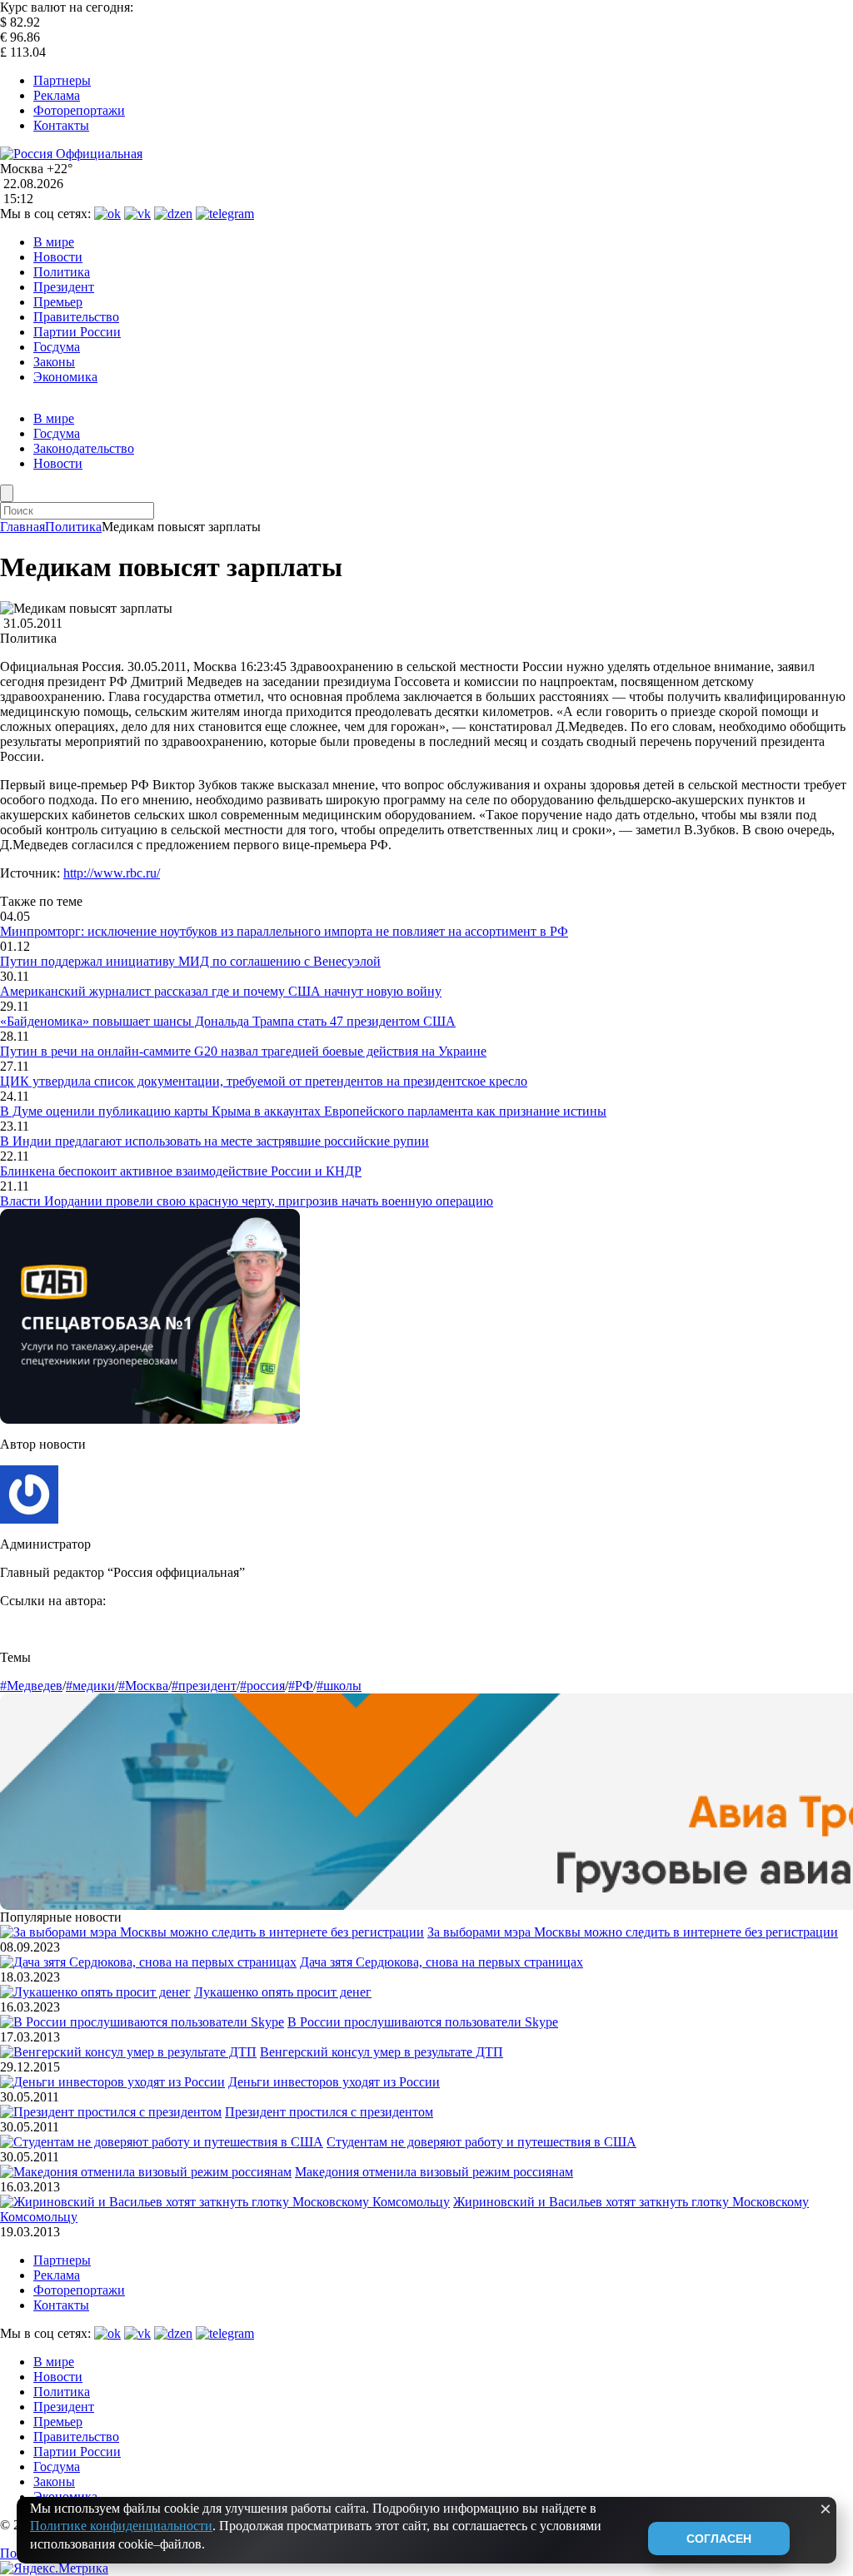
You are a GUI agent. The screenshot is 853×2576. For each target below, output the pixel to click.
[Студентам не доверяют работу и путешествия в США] (162, 2142)
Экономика (65, 377)
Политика (62, 272)
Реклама (57, 95)
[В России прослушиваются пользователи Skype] (142, 2022)
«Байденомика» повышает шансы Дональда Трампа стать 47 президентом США (228, 1021)
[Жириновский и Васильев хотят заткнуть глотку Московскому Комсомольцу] (225, 2202)
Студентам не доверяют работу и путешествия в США (481, 2142)
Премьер (58, 302)
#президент (204, 1686)
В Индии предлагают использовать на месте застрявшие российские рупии (214, 1141)
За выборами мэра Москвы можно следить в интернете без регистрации (633, 1932)
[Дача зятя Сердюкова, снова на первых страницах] (148, 1962)
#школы (339, 1686)
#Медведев (31, 1686)
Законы (54, 362)
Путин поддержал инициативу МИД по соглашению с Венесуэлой (190, 961)
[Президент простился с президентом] (111, 2112)
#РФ (301, 1686)
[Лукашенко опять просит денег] (95, 1992)
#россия (262, 1686)
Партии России (77, 332)
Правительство (76, 317)
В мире (54, 242)
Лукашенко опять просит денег (283, 1992)
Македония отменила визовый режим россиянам (434, 2172)
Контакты (61, 125)
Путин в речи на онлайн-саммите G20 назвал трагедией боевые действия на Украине (243, 1051)
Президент (64, 287)
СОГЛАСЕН (719, 2539)
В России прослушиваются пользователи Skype (423, 2022)
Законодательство (84, 448)
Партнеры (62, 80)
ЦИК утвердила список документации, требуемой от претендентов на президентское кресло (264, 1081)
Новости (58, 257)
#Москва (143, 1686)
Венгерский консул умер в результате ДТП (382, 2052)
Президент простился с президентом (329, 2112)
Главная (22, 527)
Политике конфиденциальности (121, 2526)
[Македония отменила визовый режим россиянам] (146, 2172)
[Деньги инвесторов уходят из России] (112, 2082)
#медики (90, 1686)
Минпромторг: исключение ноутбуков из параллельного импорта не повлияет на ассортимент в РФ (284, 931)
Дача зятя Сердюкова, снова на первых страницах (441, 1962)
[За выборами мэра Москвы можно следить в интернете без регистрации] (212, 1932)
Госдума (57, 347)
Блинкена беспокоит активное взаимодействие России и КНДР (181, 1171)
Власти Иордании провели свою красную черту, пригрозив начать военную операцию (247, 1201)
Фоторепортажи (79, 110)
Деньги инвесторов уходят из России (334, 2082)
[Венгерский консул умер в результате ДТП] (128, 2052)
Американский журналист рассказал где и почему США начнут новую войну (221, 991)
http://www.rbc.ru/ (112, 873)
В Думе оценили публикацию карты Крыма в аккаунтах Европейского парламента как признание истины (303, 1111)
